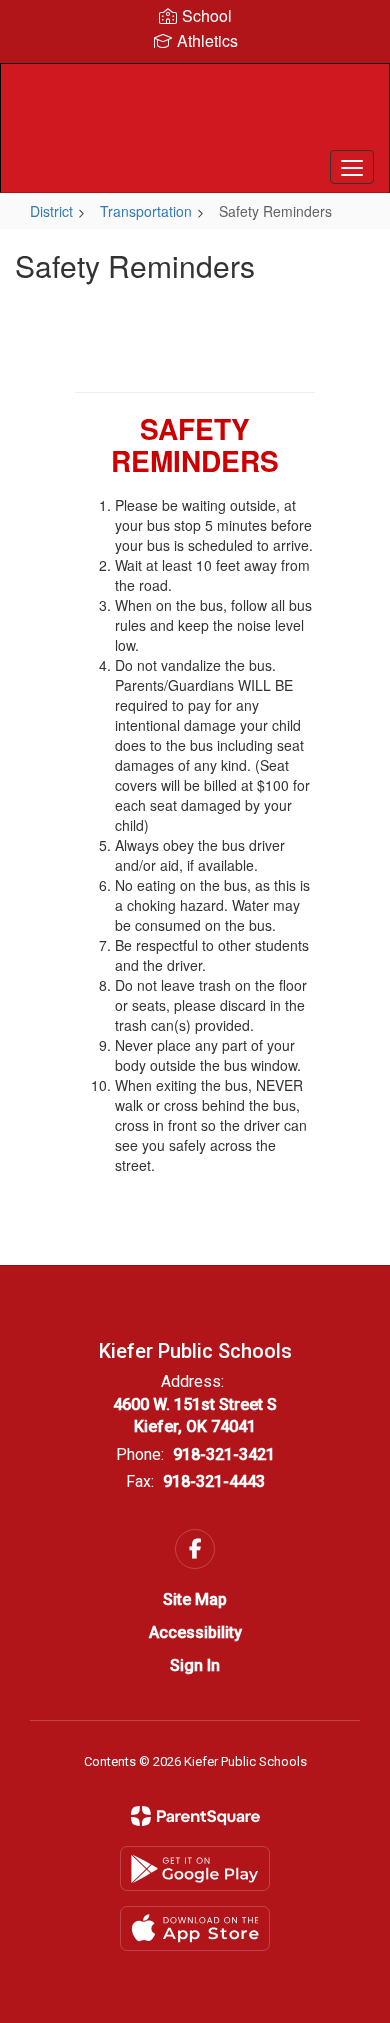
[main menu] (352, 167)
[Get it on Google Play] (195, 1868)
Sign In (195, 1665)
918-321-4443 (214, 1481)
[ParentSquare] (195, 1816)
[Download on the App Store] (195, 1928)
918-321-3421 (224, 1454)
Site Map (195, 1599)
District (51, 211)
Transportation (146, 211)
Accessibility (195, 1632)
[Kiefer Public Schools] (195, 113)
